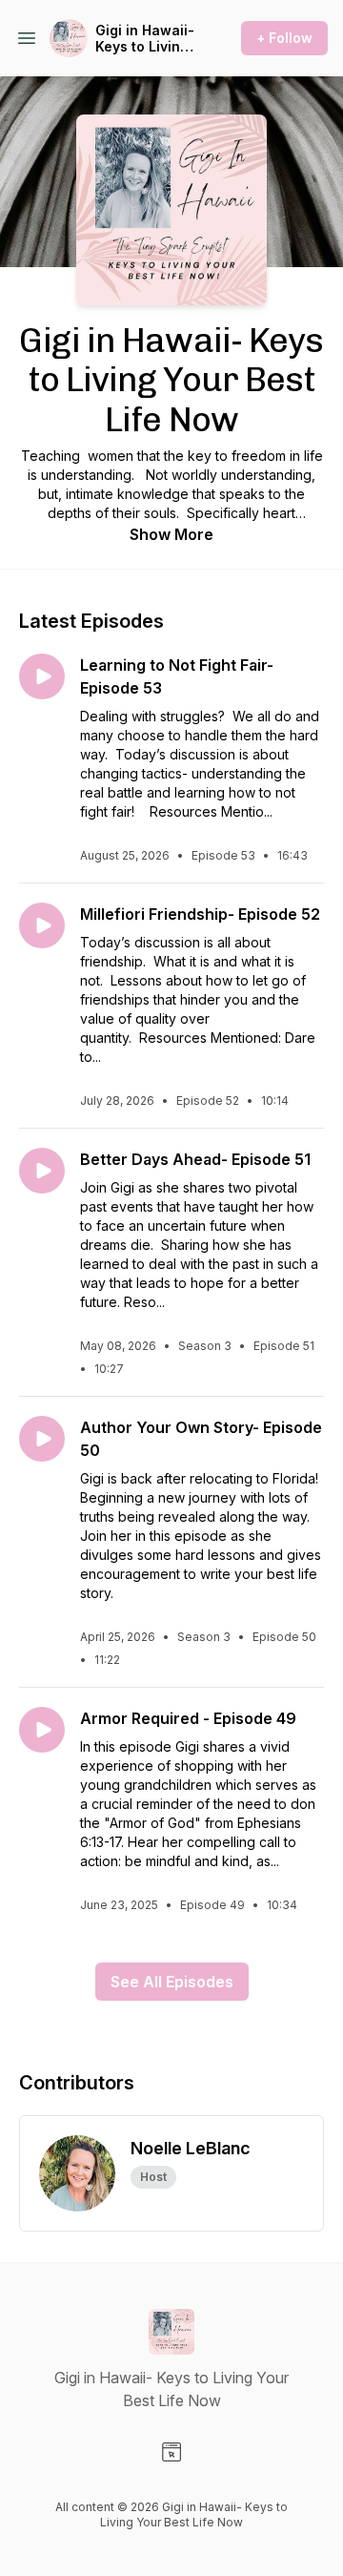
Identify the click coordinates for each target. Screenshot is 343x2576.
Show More (171, 534)
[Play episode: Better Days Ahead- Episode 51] (42, 1171)
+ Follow (284, 38)
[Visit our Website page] (171, 2452)
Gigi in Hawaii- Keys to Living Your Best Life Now (145, 39)
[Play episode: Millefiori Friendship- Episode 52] (42, 925)
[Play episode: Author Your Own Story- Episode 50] (42, 1439)
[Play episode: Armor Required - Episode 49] (42, 1730)
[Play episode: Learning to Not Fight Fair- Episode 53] (42, 676)
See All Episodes (172, 1982)
